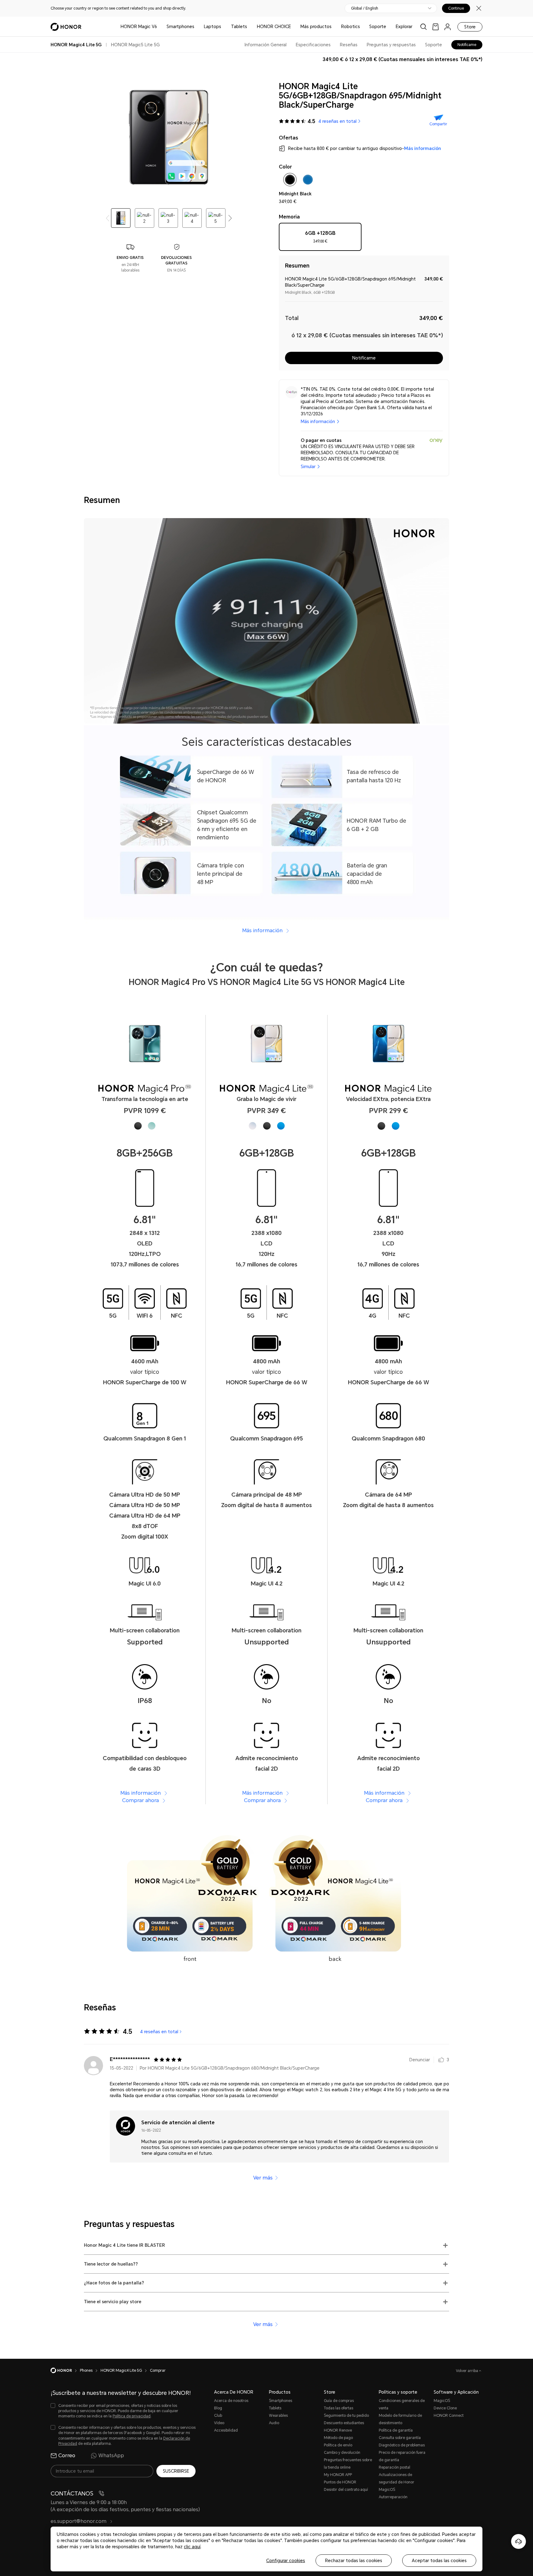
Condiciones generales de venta (402, 2404)
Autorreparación (393, 2497)
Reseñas (349, 45)
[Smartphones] (197, 27)
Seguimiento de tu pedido (346, 2416)
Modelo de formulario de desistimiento (400, 2419)
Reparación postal (395, 2467)
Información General (266, 45)
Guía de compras (339, 2401)
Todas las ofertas (339, 2408)
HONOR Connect (449, 2416)
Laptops (213, 27)
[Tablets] (250, 27)
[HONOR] (65, 2370)
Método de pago (338, 2438)
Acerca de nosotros (231, 2401)
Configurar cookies (286, 2561)
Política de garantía (396, 2430)
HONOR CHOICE (274, 27)
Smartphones (180, 27)
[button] (230, 218)
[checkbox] (290, 181)
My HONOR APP (338, 2475)
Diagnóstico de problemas (402, 2445)
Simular (308, 467)
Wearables (278, 2416)
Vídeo (219, 2423)
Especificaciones (313, 45)
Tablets (239, 27)
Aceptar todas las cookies (439, 2561)
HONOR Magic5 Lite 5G (135, 45)
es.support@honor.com (79, 2521)
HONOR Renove (338, 2430)
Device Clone (445, 2408)
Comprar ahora (141, 1800)
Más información (423, 148)
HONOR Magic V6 (139, 27)
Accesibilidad (226, 2430)
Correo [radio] (67, 2456)
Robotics (351, 27)
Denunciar (420, 2060)
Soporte (378, 27)
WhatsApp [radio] (111, 2456)
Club (218, 2416)
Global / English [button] (365, 8)
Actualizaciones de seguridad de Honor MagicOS (397, 2482)
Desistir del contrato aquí (346, 2490)
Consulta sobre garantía (400, 2438)
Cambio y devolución (342, 2453)
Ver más (263, 2178)
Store (470, 27)
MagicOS (442, 2401)
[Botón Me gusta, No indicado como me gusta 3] (441, 2060)
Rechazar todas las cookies (354, 2561)
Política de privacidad (132, 2416)
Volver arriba (467, 2371)
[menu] (448, 27)
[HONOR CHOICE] (293, 27)
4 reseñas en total (159, 2032)
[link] (436, 27)
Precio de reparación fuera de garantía (402, 2456)
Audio (274, 2423)
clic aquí (192, 2547)
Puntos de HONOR (340, 2482)
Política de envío (338, 2445)
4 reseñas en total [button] (337, 121)
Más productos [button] (316, 27)
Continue (456, 8)
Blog (218, 2408)
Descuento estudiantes (344, 2423)
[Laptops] (224, 27)
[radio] (320, 239)
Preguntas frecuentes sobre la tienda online (348, 2464)
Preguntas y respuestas (391, 45)
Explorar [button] (404, 27)
